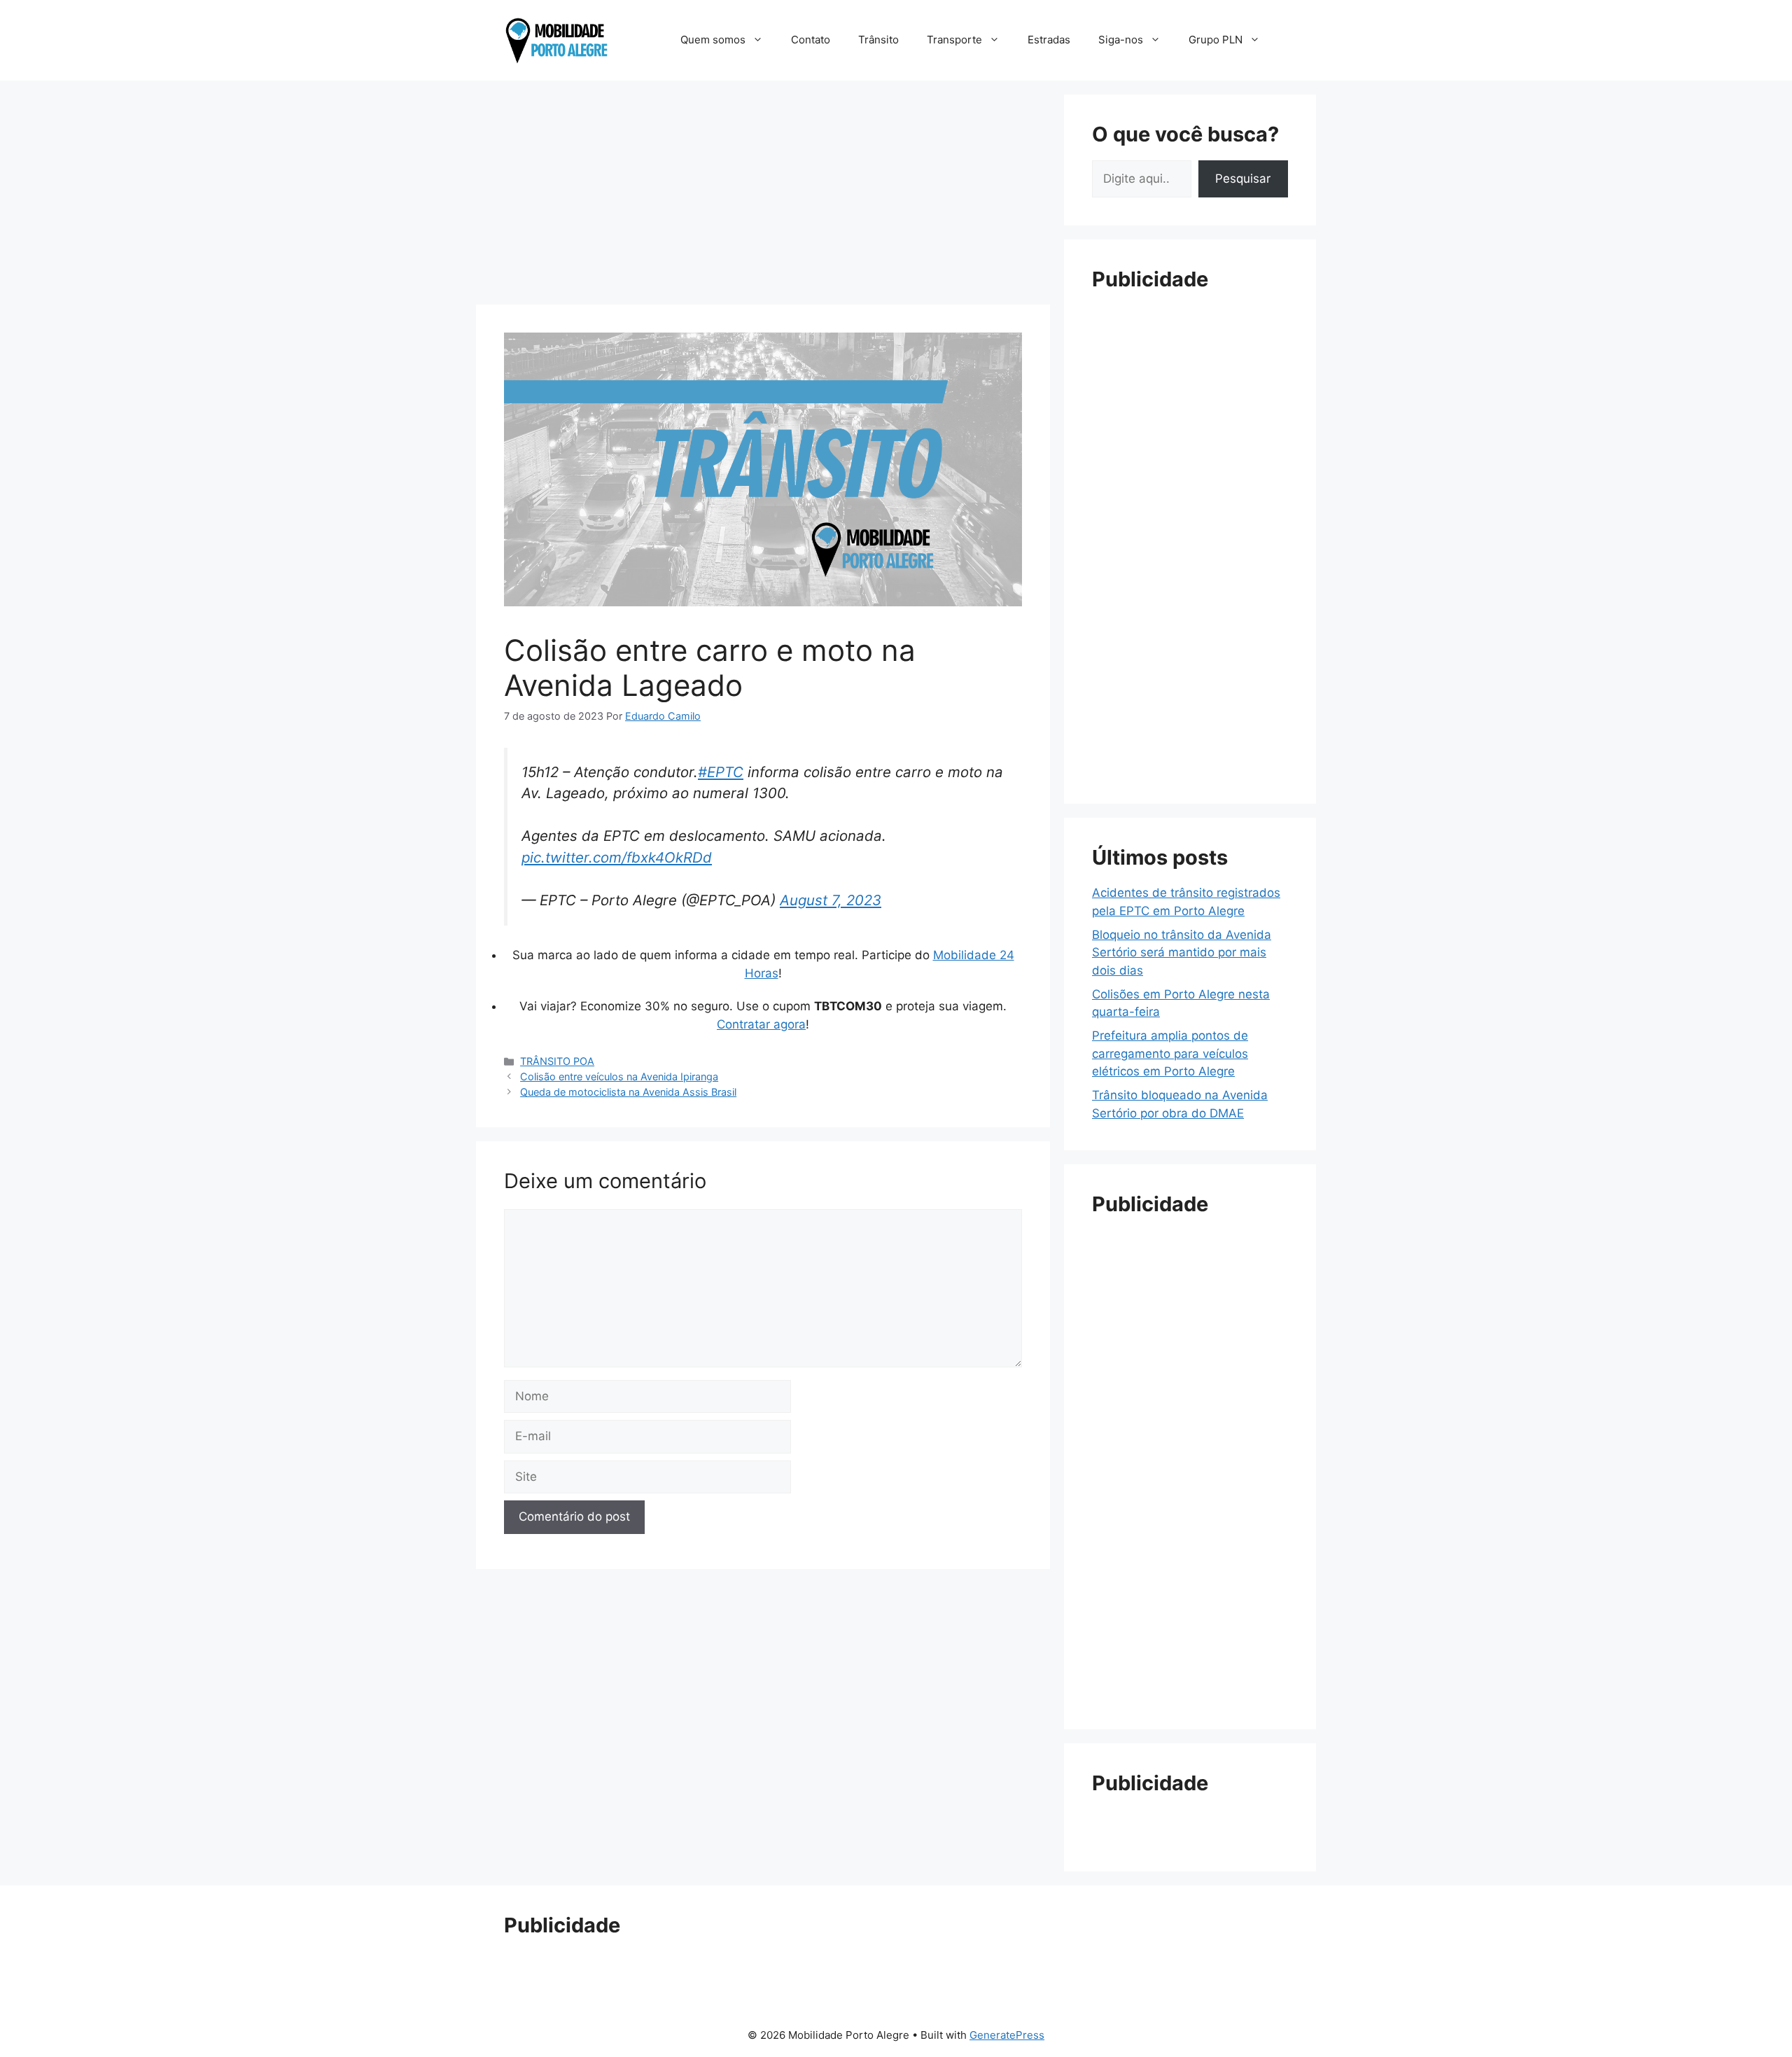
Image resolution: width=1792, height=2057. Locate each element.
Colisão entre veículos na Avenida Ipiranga (619, 1076)
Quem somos (713, 40)
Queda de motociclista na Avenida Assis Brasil (628, 1092)
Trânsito (878, 40)
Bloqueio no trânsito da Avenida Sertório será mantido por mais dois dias (1182, 953)
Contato (811, 40)
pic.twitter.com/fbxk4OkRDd (617, 857)
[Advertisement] (763, 193)
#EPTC (721, 772)
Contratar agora (761, 1024)
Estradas (1049, 40)
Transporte (954, 40)
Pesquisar (1243, 179)
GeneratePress (1007, 2035)
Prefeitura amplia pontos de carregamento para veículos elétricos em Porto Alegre (1170, 1053)
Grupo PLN (1216, 40)
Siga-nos (1121, 40)
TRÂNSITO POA (557, 1061)
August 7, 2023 (831, 900)
